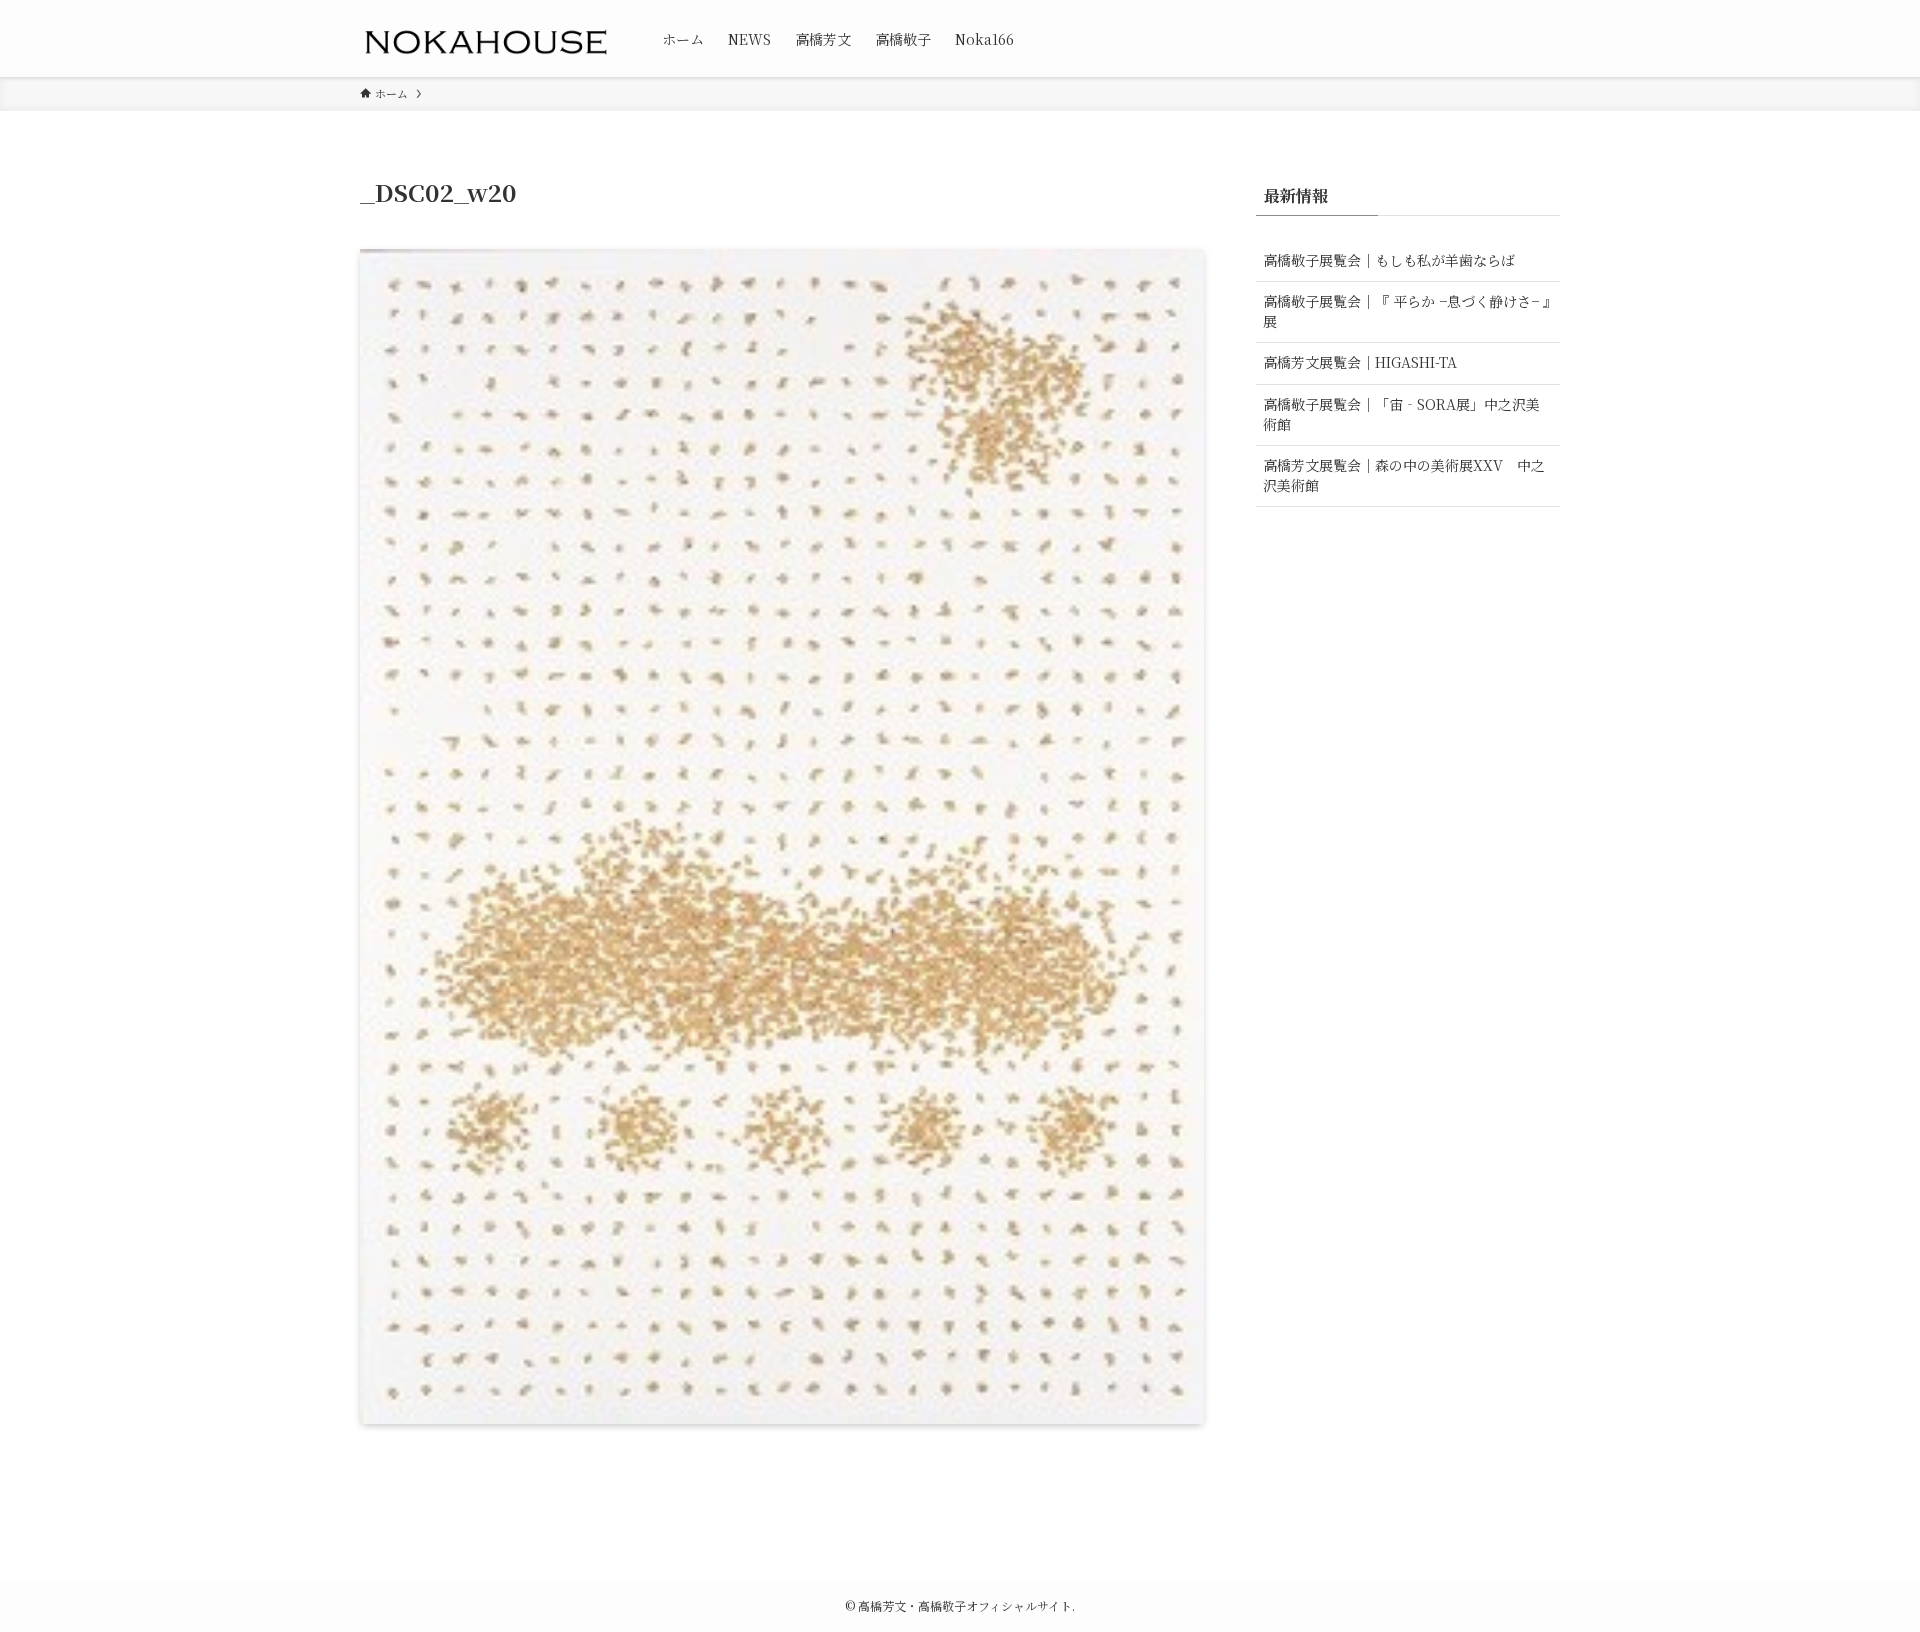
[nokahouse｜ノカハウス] (485, 38)
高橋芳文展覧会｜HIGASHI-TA (1360, 362)
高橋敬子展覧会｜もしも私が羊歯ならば (1389, 260)
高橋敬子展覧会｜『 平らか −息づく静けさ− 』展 (1406, 311)
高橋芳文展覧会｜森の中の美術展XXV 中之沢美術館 (1404, 475)
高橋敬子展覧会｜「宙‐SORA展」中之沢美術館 (1401, 414)
